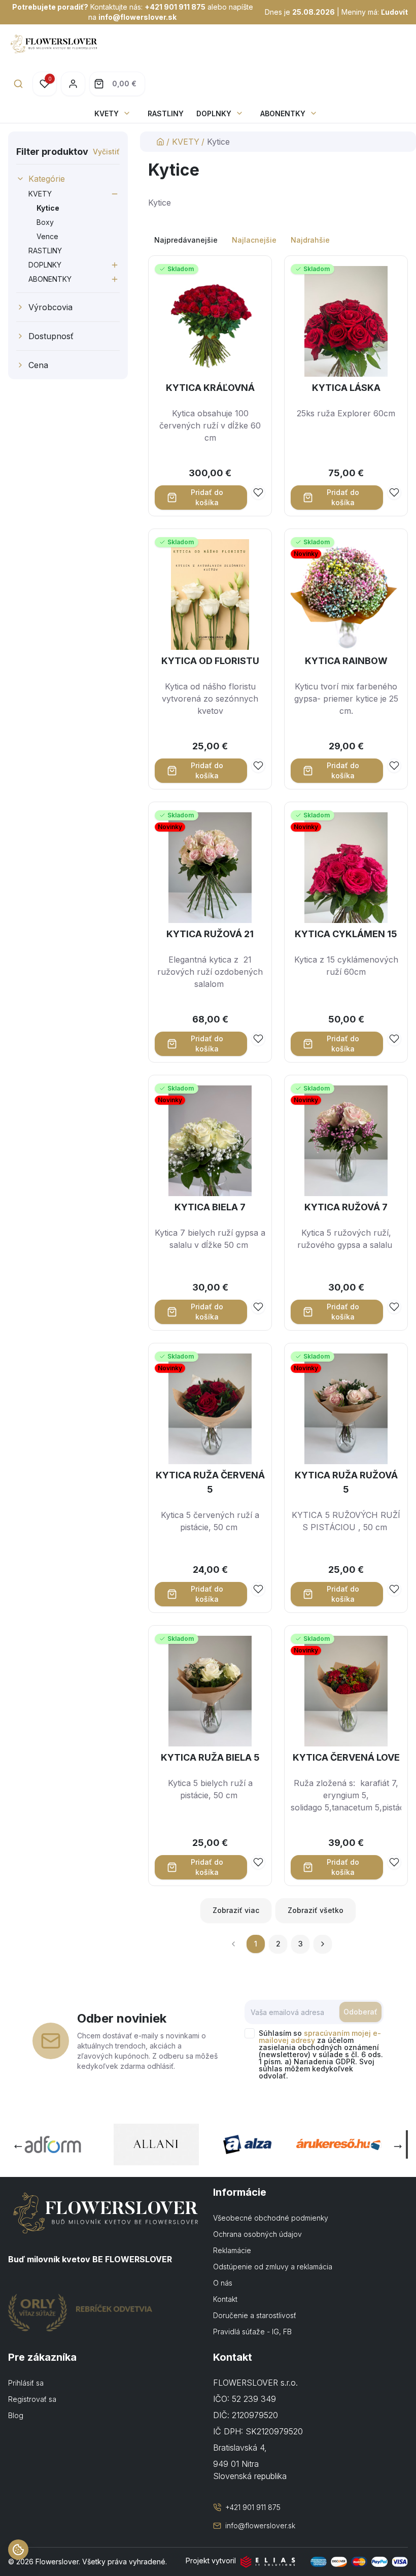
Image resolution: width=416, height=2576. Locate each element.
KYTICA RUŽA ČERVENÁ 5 (210, 1482)
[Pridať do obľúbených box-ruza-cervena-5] (258, 1589)
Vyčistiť (106, 152)
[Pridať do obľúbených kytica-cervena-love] (394, 1862)
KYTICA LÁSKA (346, 388)
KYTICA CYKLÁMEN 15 (346, 934)
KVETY (107, 113)
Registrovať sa (32, 2399)
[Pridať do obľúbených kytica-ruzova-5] (394, 1307)
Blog (16, 2415)
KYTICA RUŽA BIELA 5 (210, 1757)
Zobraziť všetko (316, 1910)
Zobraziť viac (236, 1910)
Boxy (45, 222)
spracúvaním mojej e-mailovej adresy (320, 2037)
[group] (278, 240)
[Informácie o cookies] (18, 2550)
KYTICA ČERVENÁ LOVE (346, 1757)
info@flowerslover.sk (137, 17)
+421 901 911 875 (175, 7)
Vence (47, 236)
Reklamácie (232, 2250)
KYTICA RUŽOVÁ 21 (210, 934)
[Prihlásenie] (73, 84)
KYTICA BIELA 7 (210, 1207)
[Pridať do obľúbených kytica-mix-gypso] (394, 766)
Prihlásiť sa (26, 2383)
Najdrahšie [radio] (310, 240)
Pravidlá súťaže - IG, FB (252, 2332)
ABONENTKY (283, 113)
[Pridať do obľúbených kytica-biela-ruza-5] (258, 1862)
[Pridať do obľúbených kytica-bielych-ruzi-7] (258, 1307)
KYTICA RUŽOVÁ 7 (346, 1207)
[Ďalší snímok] (398, 2146)
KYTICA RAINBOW (346, 661)
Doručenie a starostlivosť (255, 2315)
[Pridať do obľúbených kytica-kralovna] (258, 492)
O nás (223, 2283)
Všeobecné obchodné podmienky (271, 2218)
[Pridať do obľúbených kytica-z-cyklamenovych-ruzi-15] (394, 1039)
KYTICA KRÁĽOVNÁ (210, 388)
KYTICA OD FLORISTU (210, 661)
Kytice (48, 208)
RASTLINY (166, 113)
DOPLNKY (214, 113)
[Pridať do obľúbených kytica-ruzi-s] (258, 1039)
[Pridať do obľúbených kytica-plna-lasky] (394, 492)
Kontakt (225, 2299)
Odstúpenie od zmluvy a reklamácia (273, 2267)
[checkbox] (250, 2033)
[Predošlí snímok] (18, 2146)
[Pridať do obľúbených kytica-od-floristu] (258, 766)
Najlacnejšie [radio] (254, 240)
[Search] (18, 84)
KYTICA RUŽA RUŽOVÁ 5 (346, 1482)
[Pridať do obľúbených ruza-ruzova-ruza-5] (394, 1589)
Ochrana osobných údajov (257, 2234)
